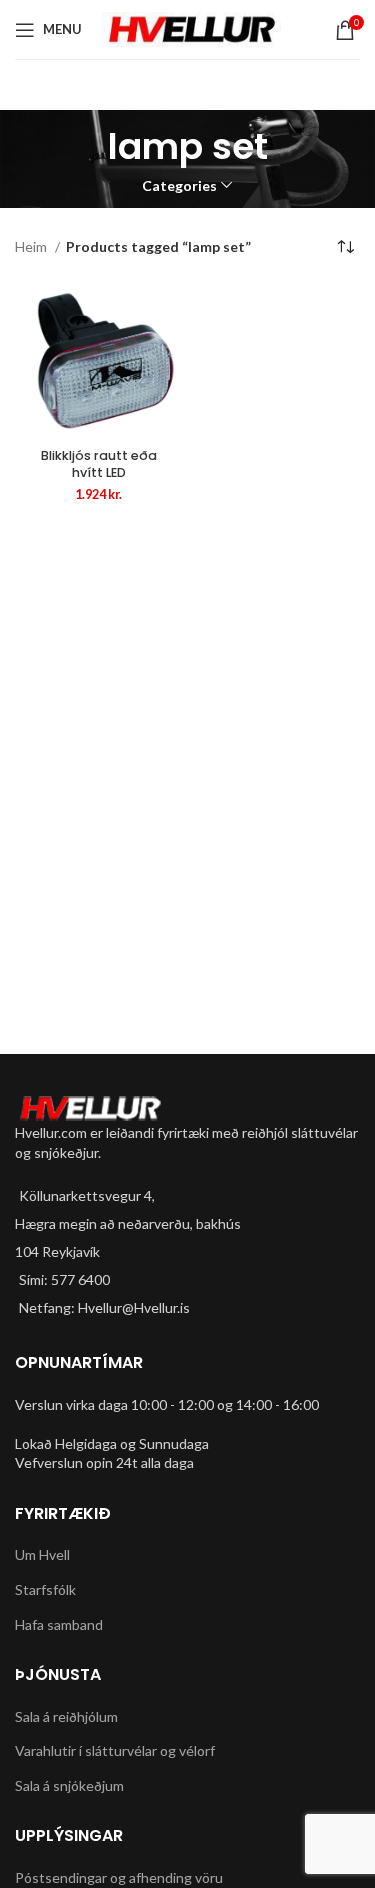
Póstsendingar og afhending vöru (119, 1877)
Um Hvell (42, 1554)
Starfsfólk (45, 1589)
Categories (179, 186)
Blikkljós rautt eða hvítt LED (99, 464)
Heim (32, 246)
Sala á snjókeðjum (69, 1785)
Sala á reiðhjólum (66, 1716)
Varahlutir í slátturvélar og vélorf (115, 1750)
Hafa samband (59, 1624)
